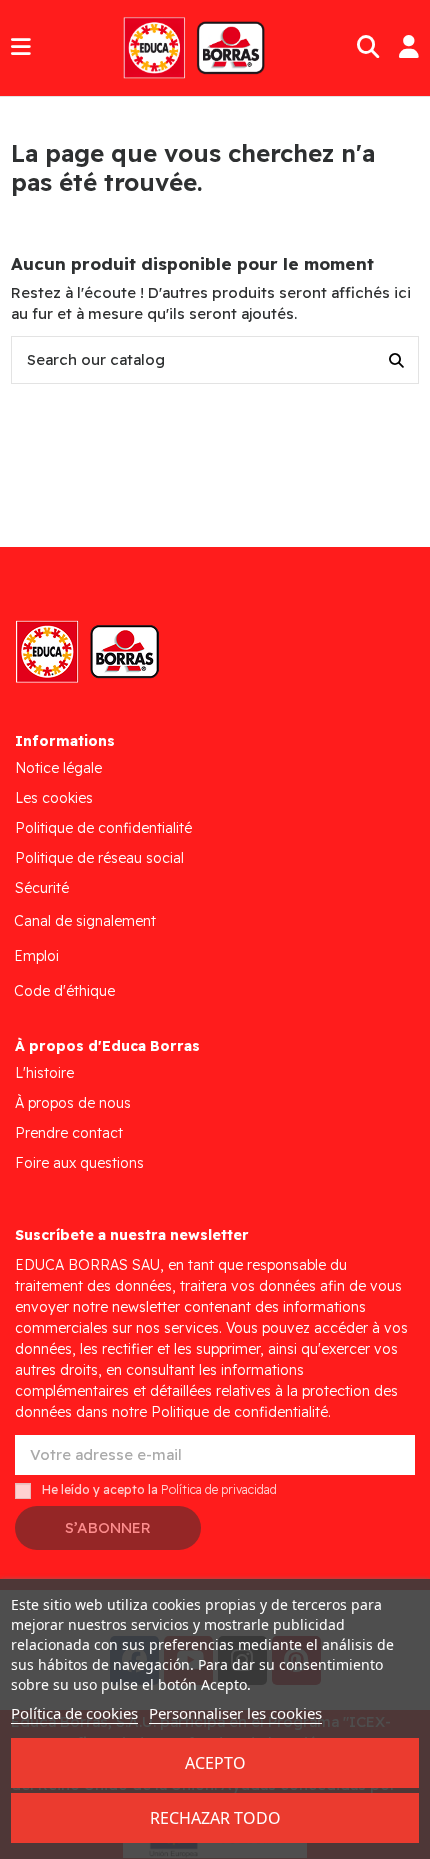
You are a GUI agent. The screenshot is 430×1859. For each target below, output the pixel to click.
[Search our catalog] (396, 360)
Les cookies (54, 798)
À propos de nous (73, 1103)
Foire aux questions (79, 1163)
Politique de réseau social (99, 858)
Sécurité (42, 888)
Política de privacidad (219, 1490)
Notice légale (58, 768)
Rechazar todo (215, 1818)
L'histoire (44, 1073)
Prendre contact (69, 1133)
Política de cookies (74, 1713)
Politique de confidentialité (103, 828)
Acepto (215, 1763)
